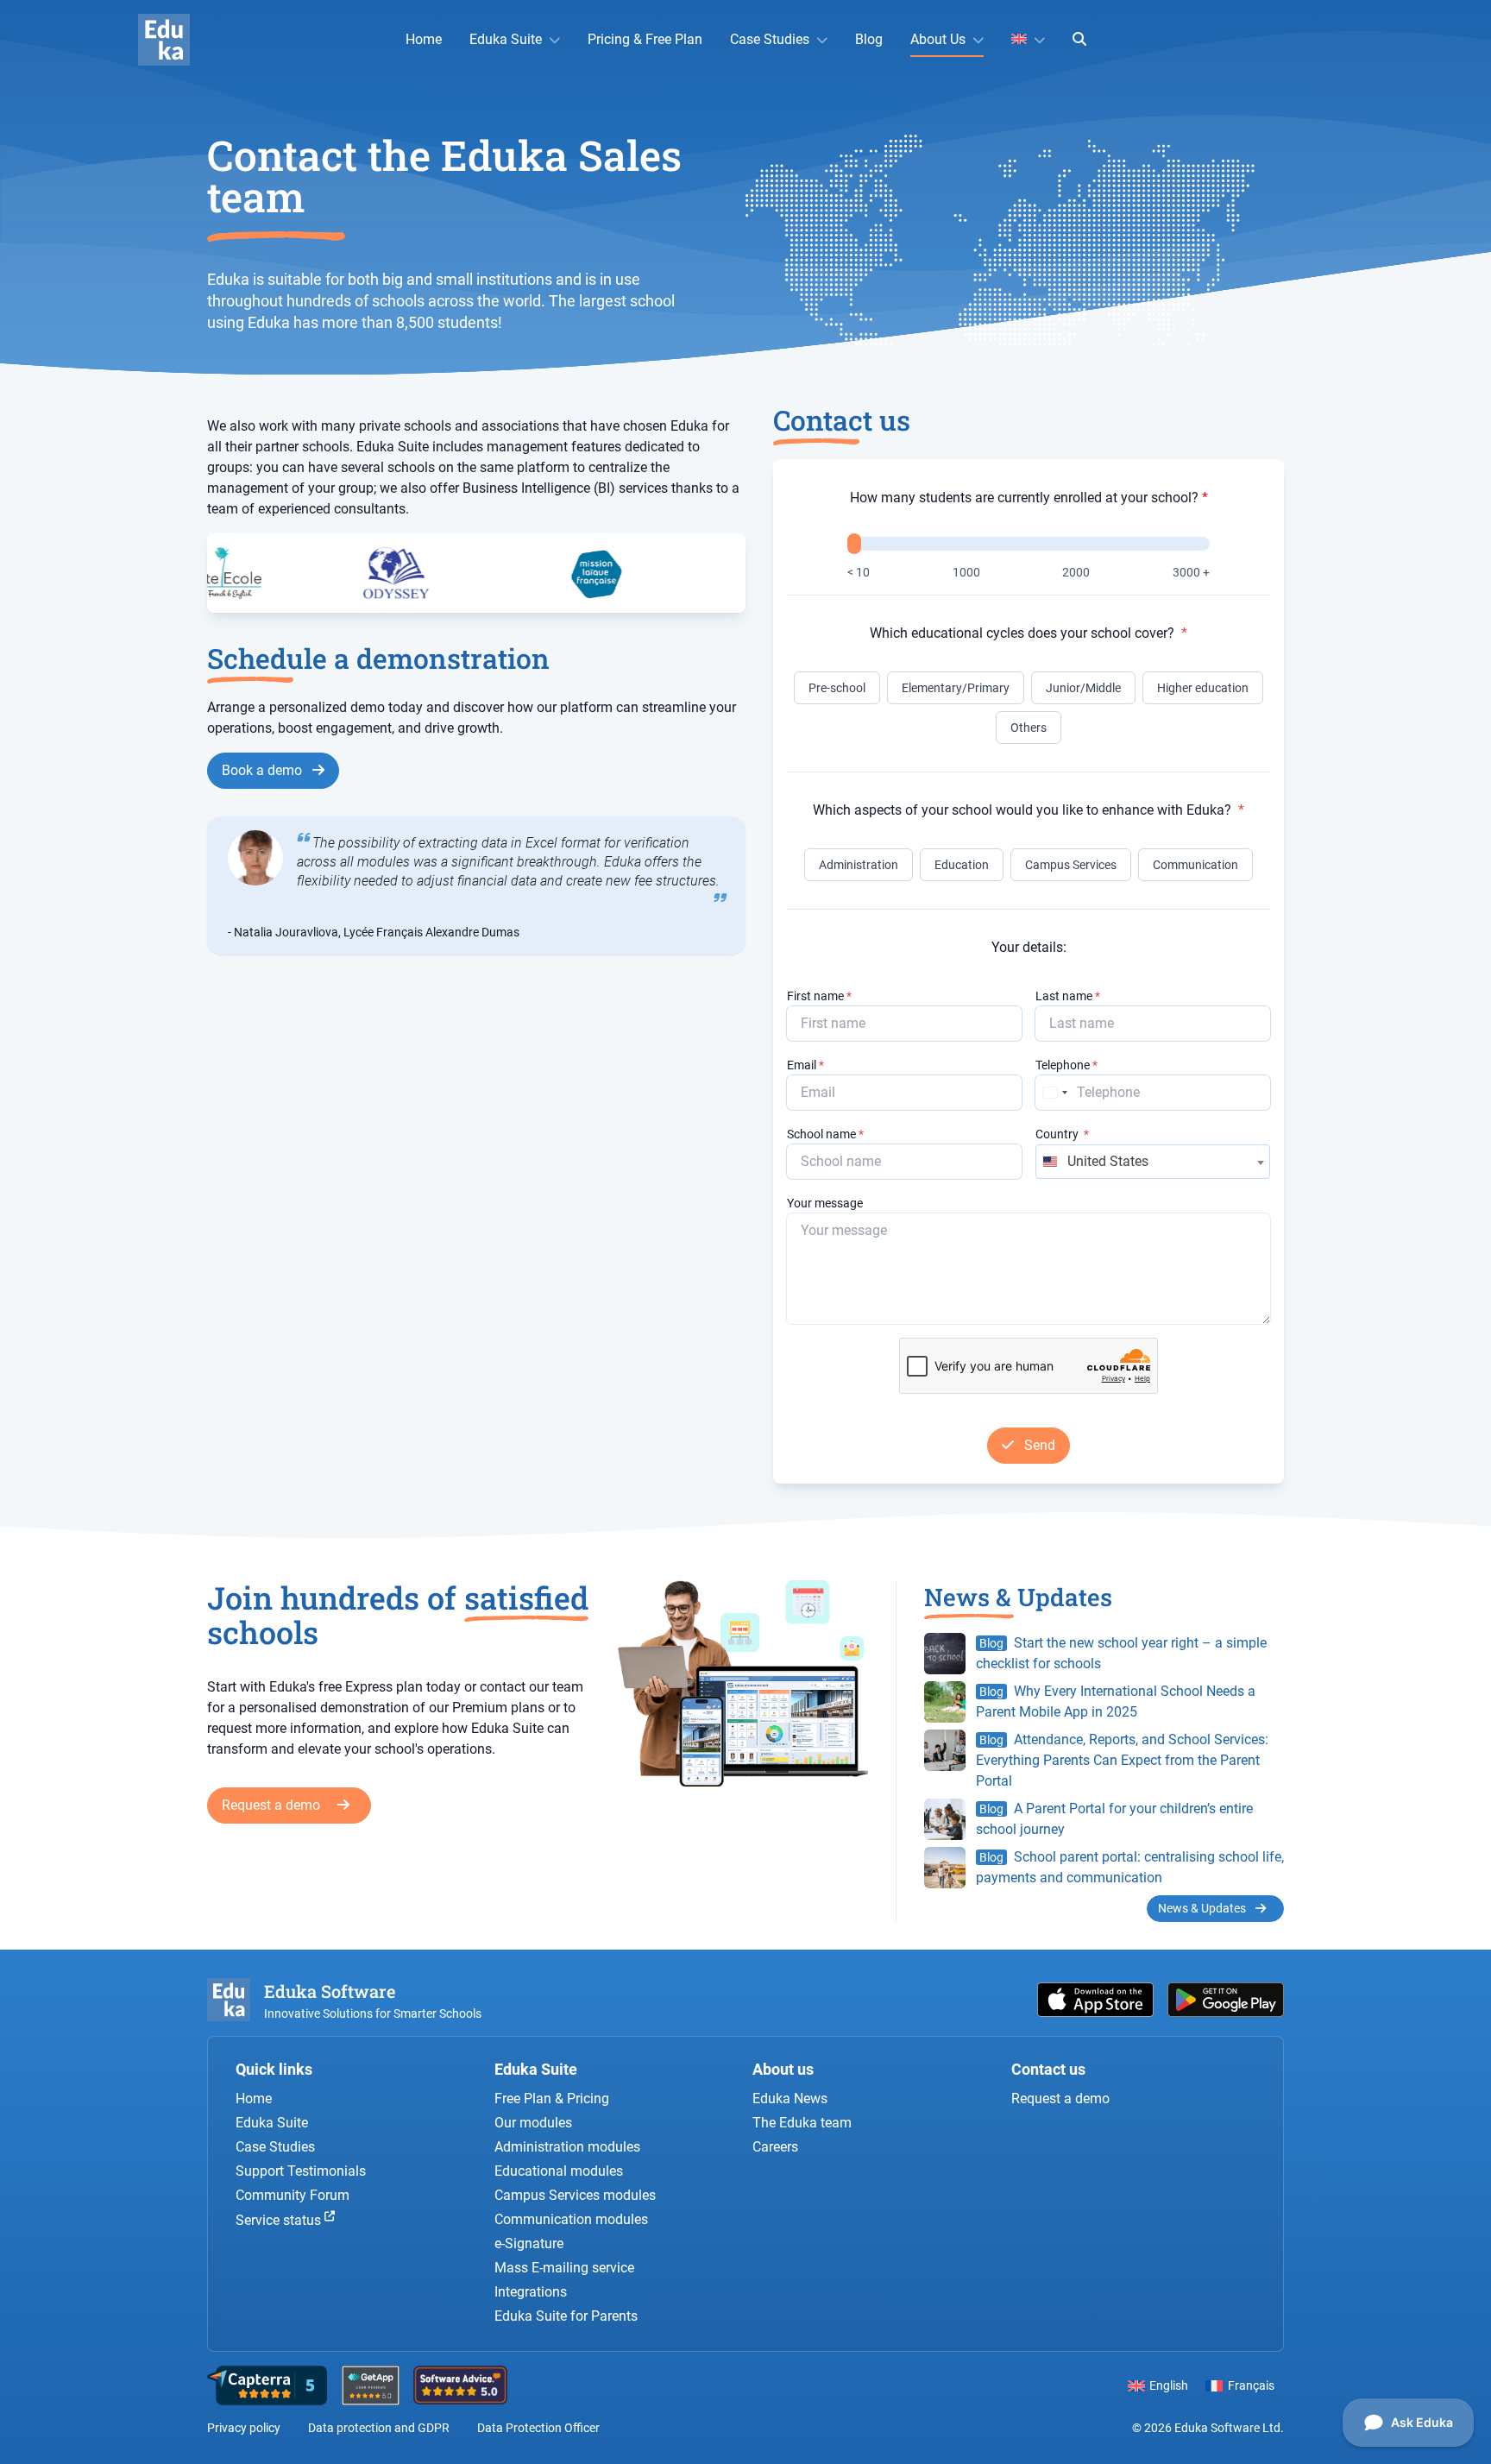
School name (825, 1134)
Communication (1195, 865)
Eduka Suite (506, 39)
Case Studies (770, 39)
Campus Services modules (575, 2195)
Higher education (1203, 688)
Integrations (531, 2292)
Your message (825, 1203)
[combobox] (1153, 1162)
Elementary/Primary (956, 688)
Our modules (533, 2123)
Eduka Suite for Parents (566, 2316)
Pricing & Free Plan (645, 39)
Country (1062, 1134)
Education (962, 865)
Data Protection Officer (538, 2428)
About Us (938, 39)
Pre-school (837, 688)
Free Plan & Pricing (552, 2098)
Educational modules (559, 2171)
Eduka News (790, 2098)
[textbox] (1153, 1162)
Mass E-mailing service (564, 2268)
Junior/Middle (1083, 688)
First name (819, 996)
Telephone (1066, 1065)
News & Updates (1203, 1908)
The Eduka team (802, 2123)
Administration (859, 865)
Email (805, 1065)
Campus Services (1071, 865)
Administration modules (567, 2147)
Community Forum (293, 2195)
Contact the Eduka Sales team (444, 176)
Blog (869, 39)
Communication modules (571, 2219)
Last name (1068, 996)
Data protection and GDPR (379, 2428)
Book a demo (264, 770)
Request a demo (273, 1805)
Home (424, 39)
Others (1029, 728)
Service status (280, 2221)
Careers (775, 2147)
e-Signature (529, 2243)
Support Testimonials (301, 2171)
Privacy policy (244, 2428)
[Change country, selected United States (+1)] (1054, 1093)
